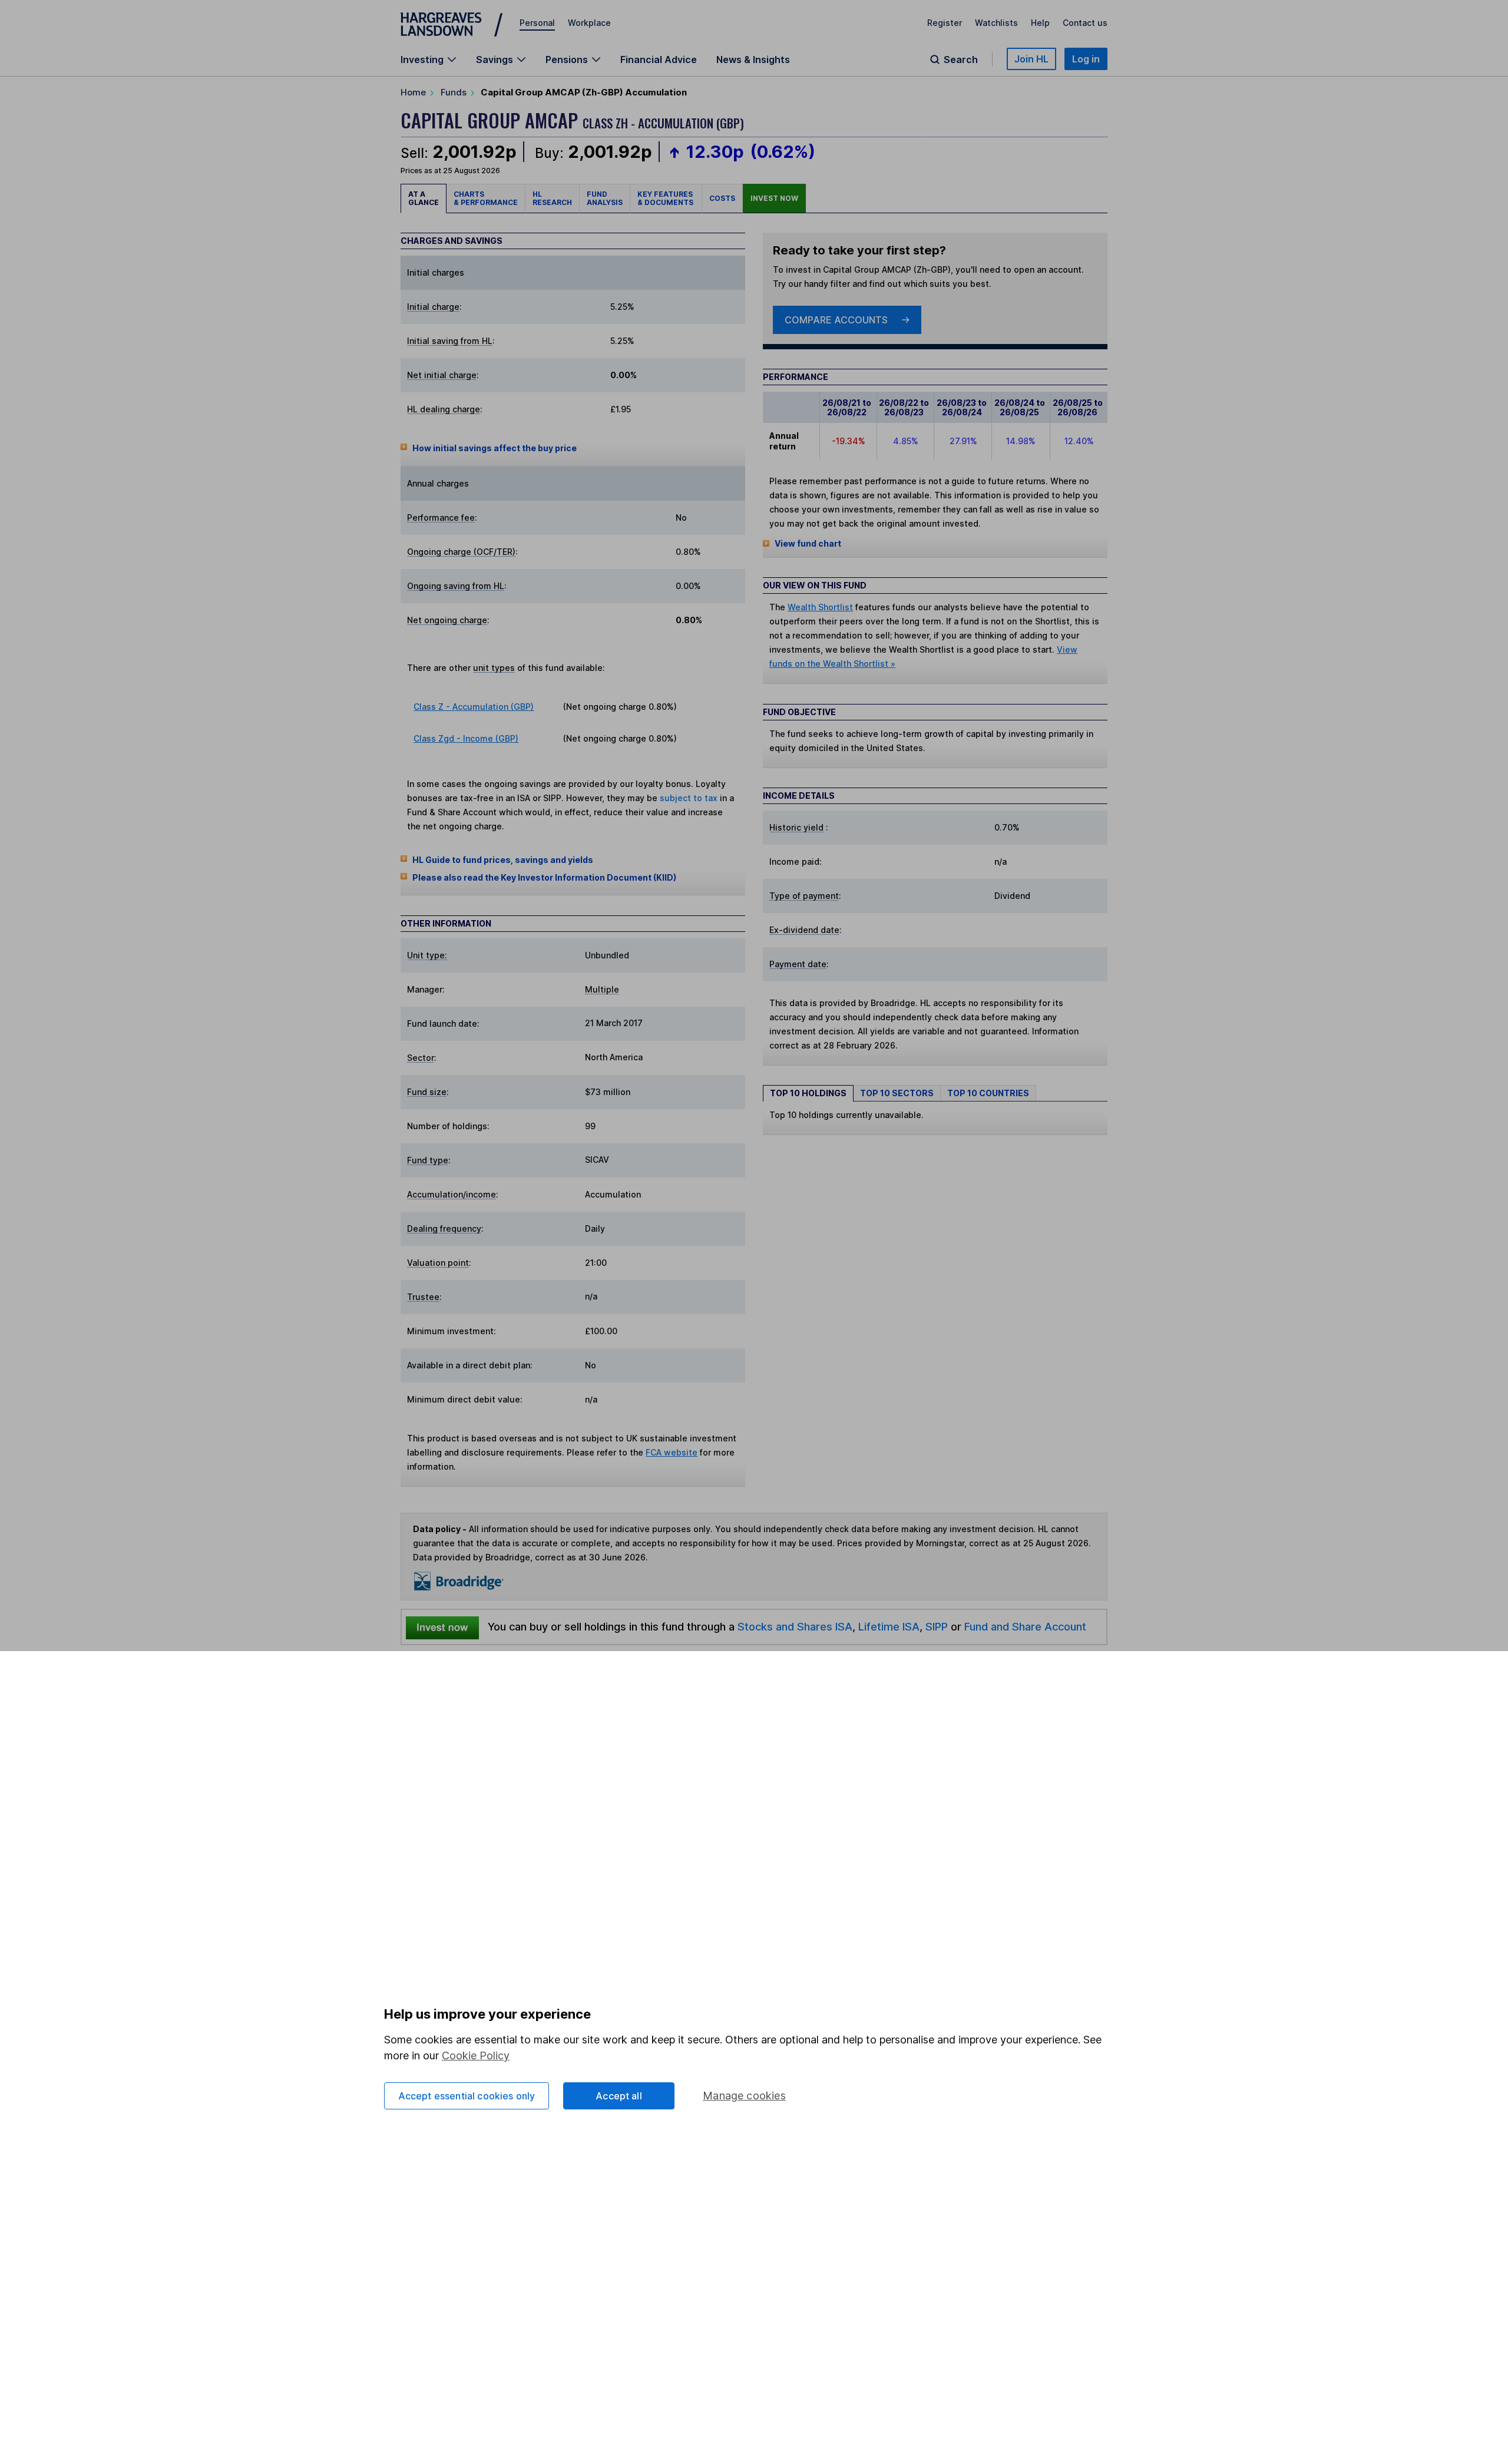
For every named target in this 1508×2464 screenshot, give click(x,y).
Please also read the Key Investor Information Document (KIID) (544, 877)
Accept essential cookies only (467, 2096)
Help (1040, 23)
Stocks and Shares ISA (795, 1626)
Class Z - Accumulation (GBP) (474, 707)
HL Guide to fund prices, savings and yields (503, 860)
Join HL (1031, 59)
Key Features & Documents (666, 198)
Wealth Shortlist (820, 607)
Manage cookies (744, 2096)
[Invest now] (442, 1627)
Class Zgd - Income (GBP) (466, 738)
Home (413, 92)
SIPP (937, 1626)
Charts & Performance (486, 198)
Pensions (567, 59)
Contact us (1085, 23)
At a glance (424, 198)
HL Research (552, 198)
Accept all (619, 2096)
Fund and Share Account (1025, 1626)
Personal (537, 23)
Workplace (589, 23)
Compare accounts (836, 320)
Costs (722, 198)
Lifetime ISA (887, 1626)
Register (945, 23)
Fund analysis (605, 198)
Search (961, 59)
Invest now (774, 198)
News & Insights (753, 59)
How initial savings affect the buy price (495, 448)
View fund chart (808, 543)
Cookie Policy (476, 2055)
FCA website (672, 1452)
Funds (454, 92)
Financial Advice (659, 59)
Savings (495, 59)
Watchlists (996, 23)
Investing (422, 59)
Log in (1086, 59)
